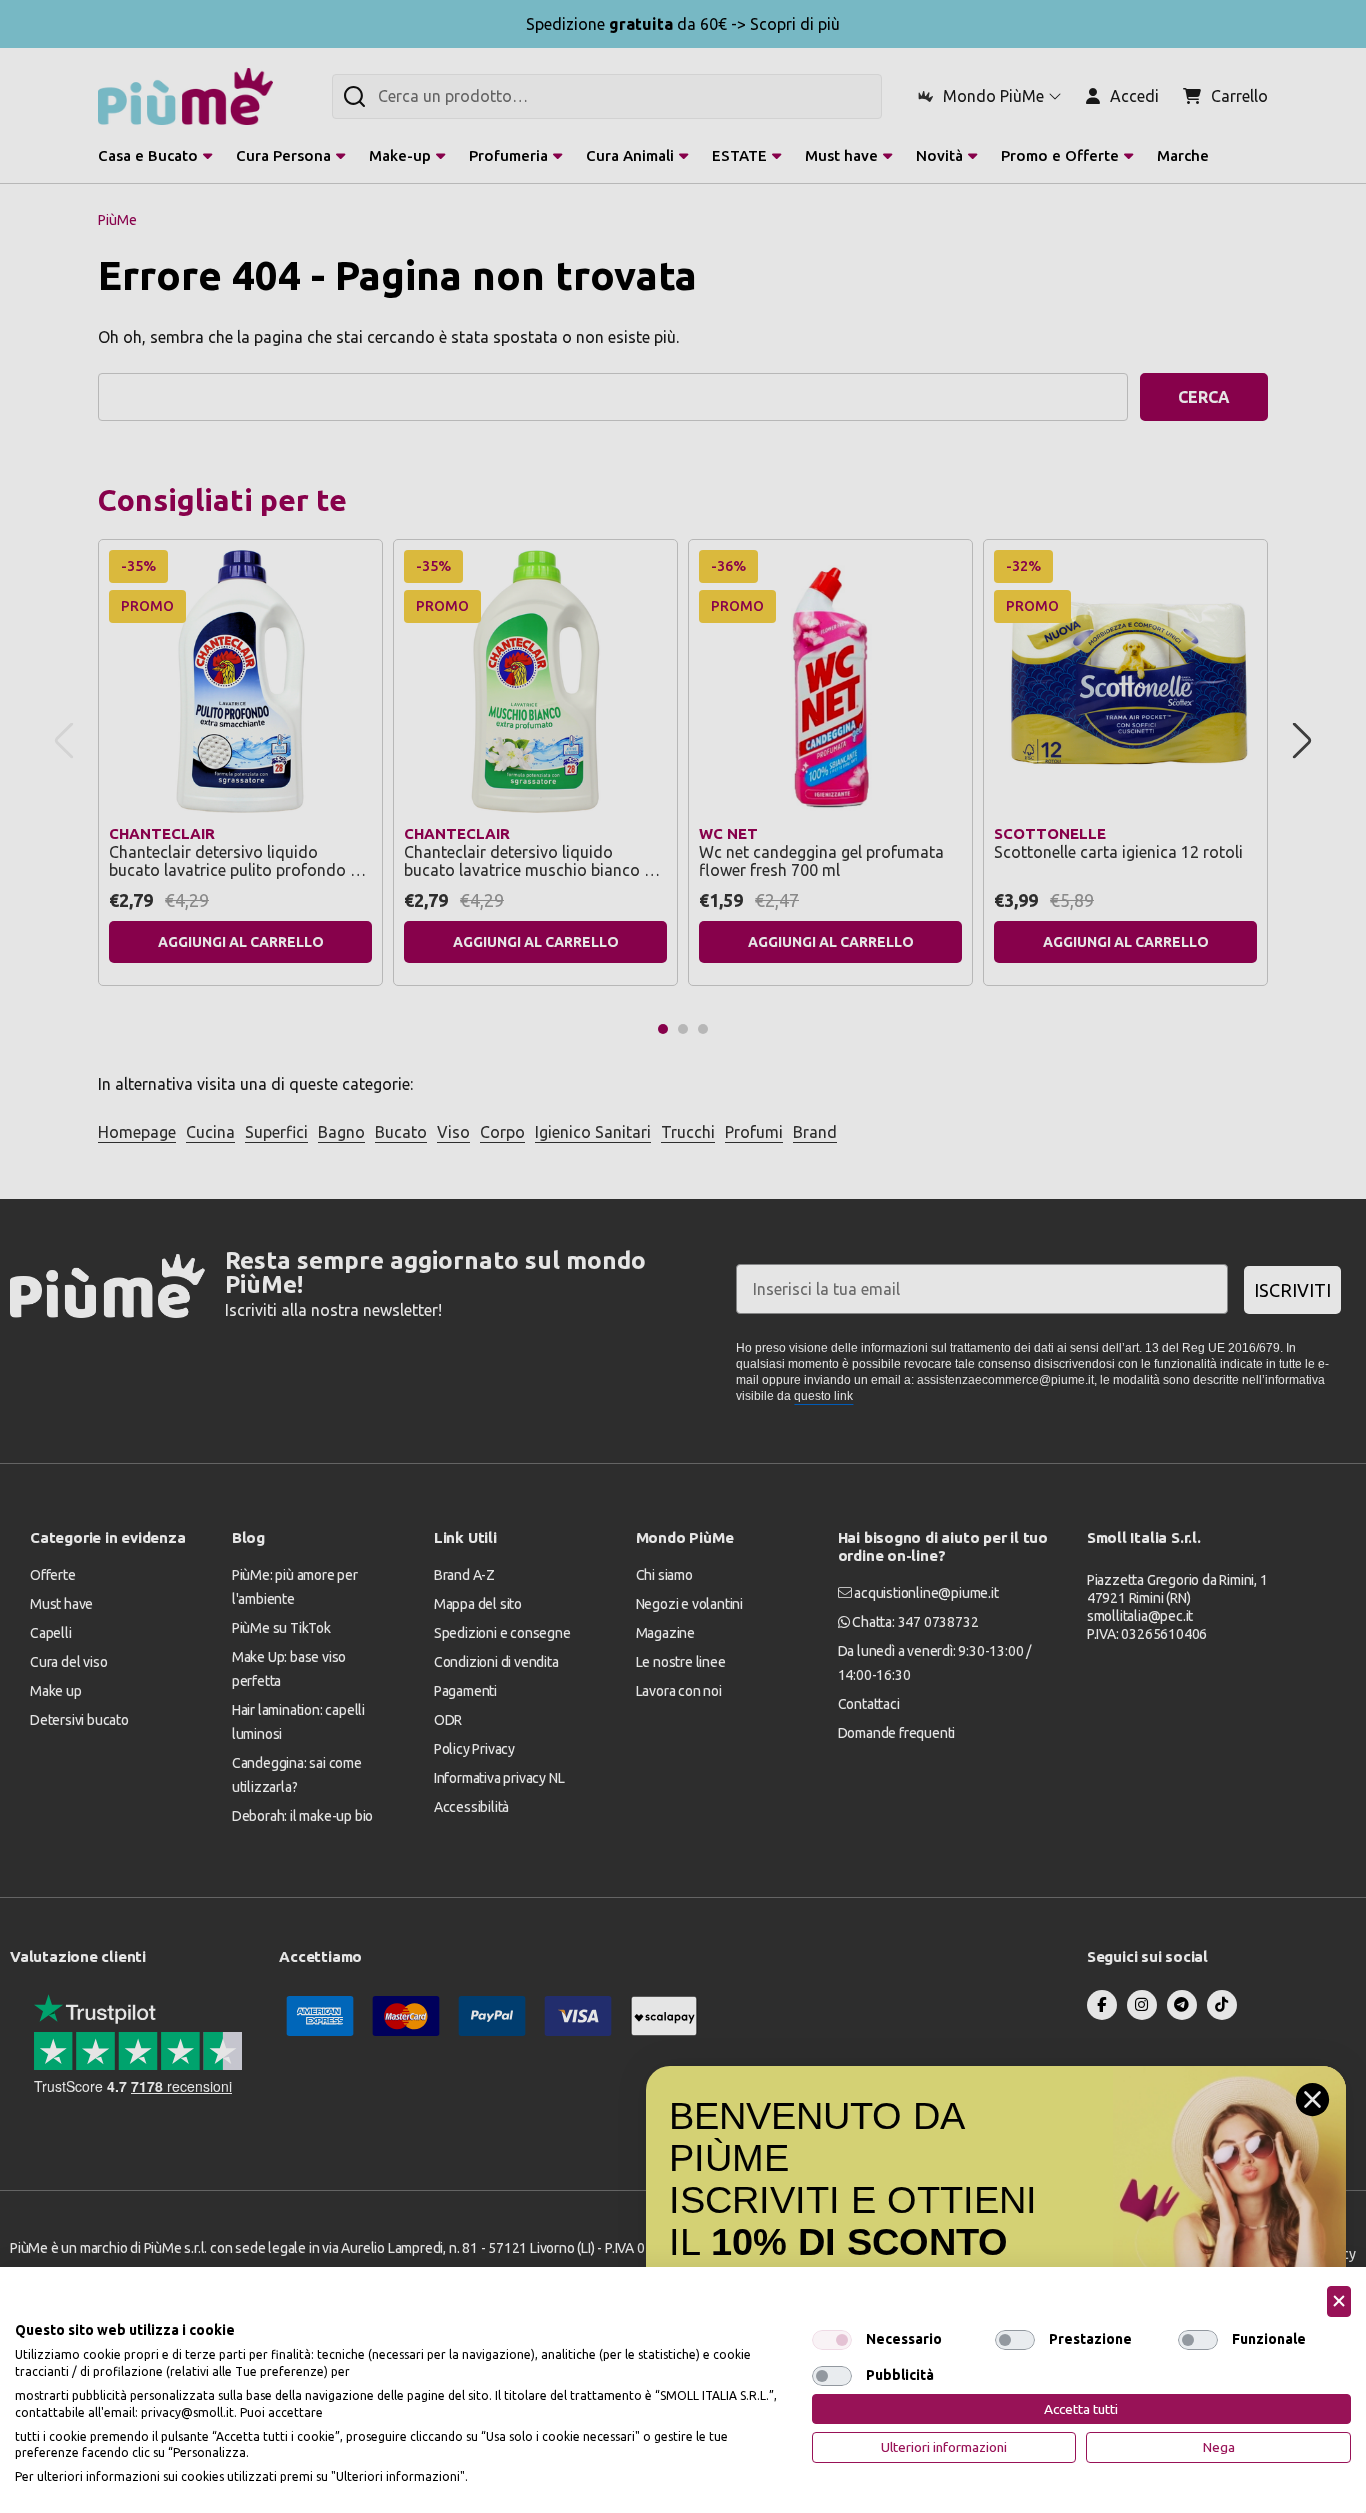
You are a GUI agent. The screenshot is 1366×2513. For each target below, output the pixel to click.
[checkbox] (832, 2340)
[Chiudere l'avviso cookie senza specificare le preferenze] (1339, 2301)
